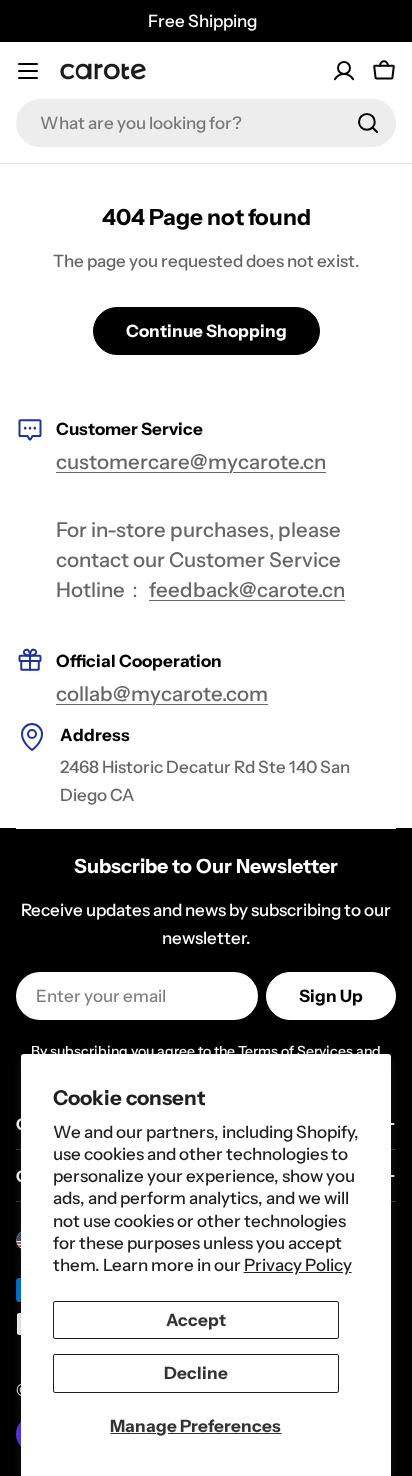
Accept (196, 1320)
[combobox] (206, 123)
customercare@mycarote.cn (191, 461)
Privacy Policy (298, 1265)
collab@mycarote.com (162, 693)
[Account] (344, 71)
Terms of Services (295, 1051)
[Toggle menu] (28, 71)
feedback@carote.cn (247, 589)
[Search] (368, 123)
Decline (196, 1373)
